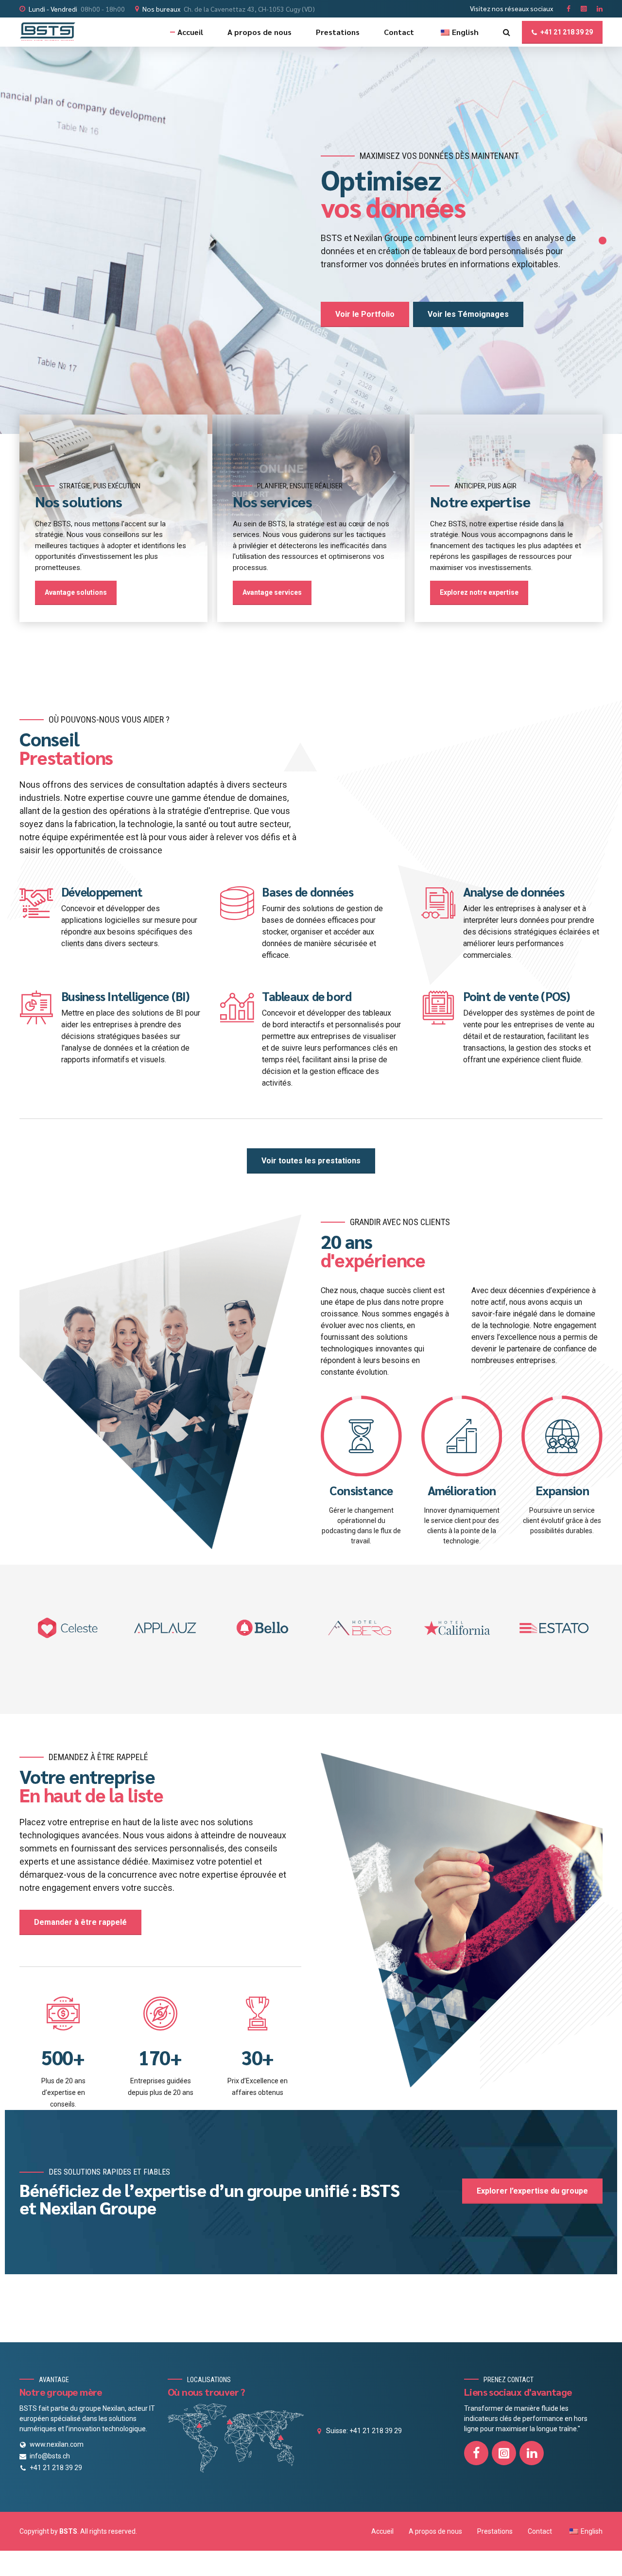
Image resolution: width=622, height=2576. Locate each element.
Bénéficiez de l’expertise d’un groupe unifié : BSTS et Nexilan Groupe (209, 2198)
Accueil (190, 32)
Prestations (338, 32)
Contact (399, 32)
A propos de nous (259, 32)
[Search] (507, 32)
